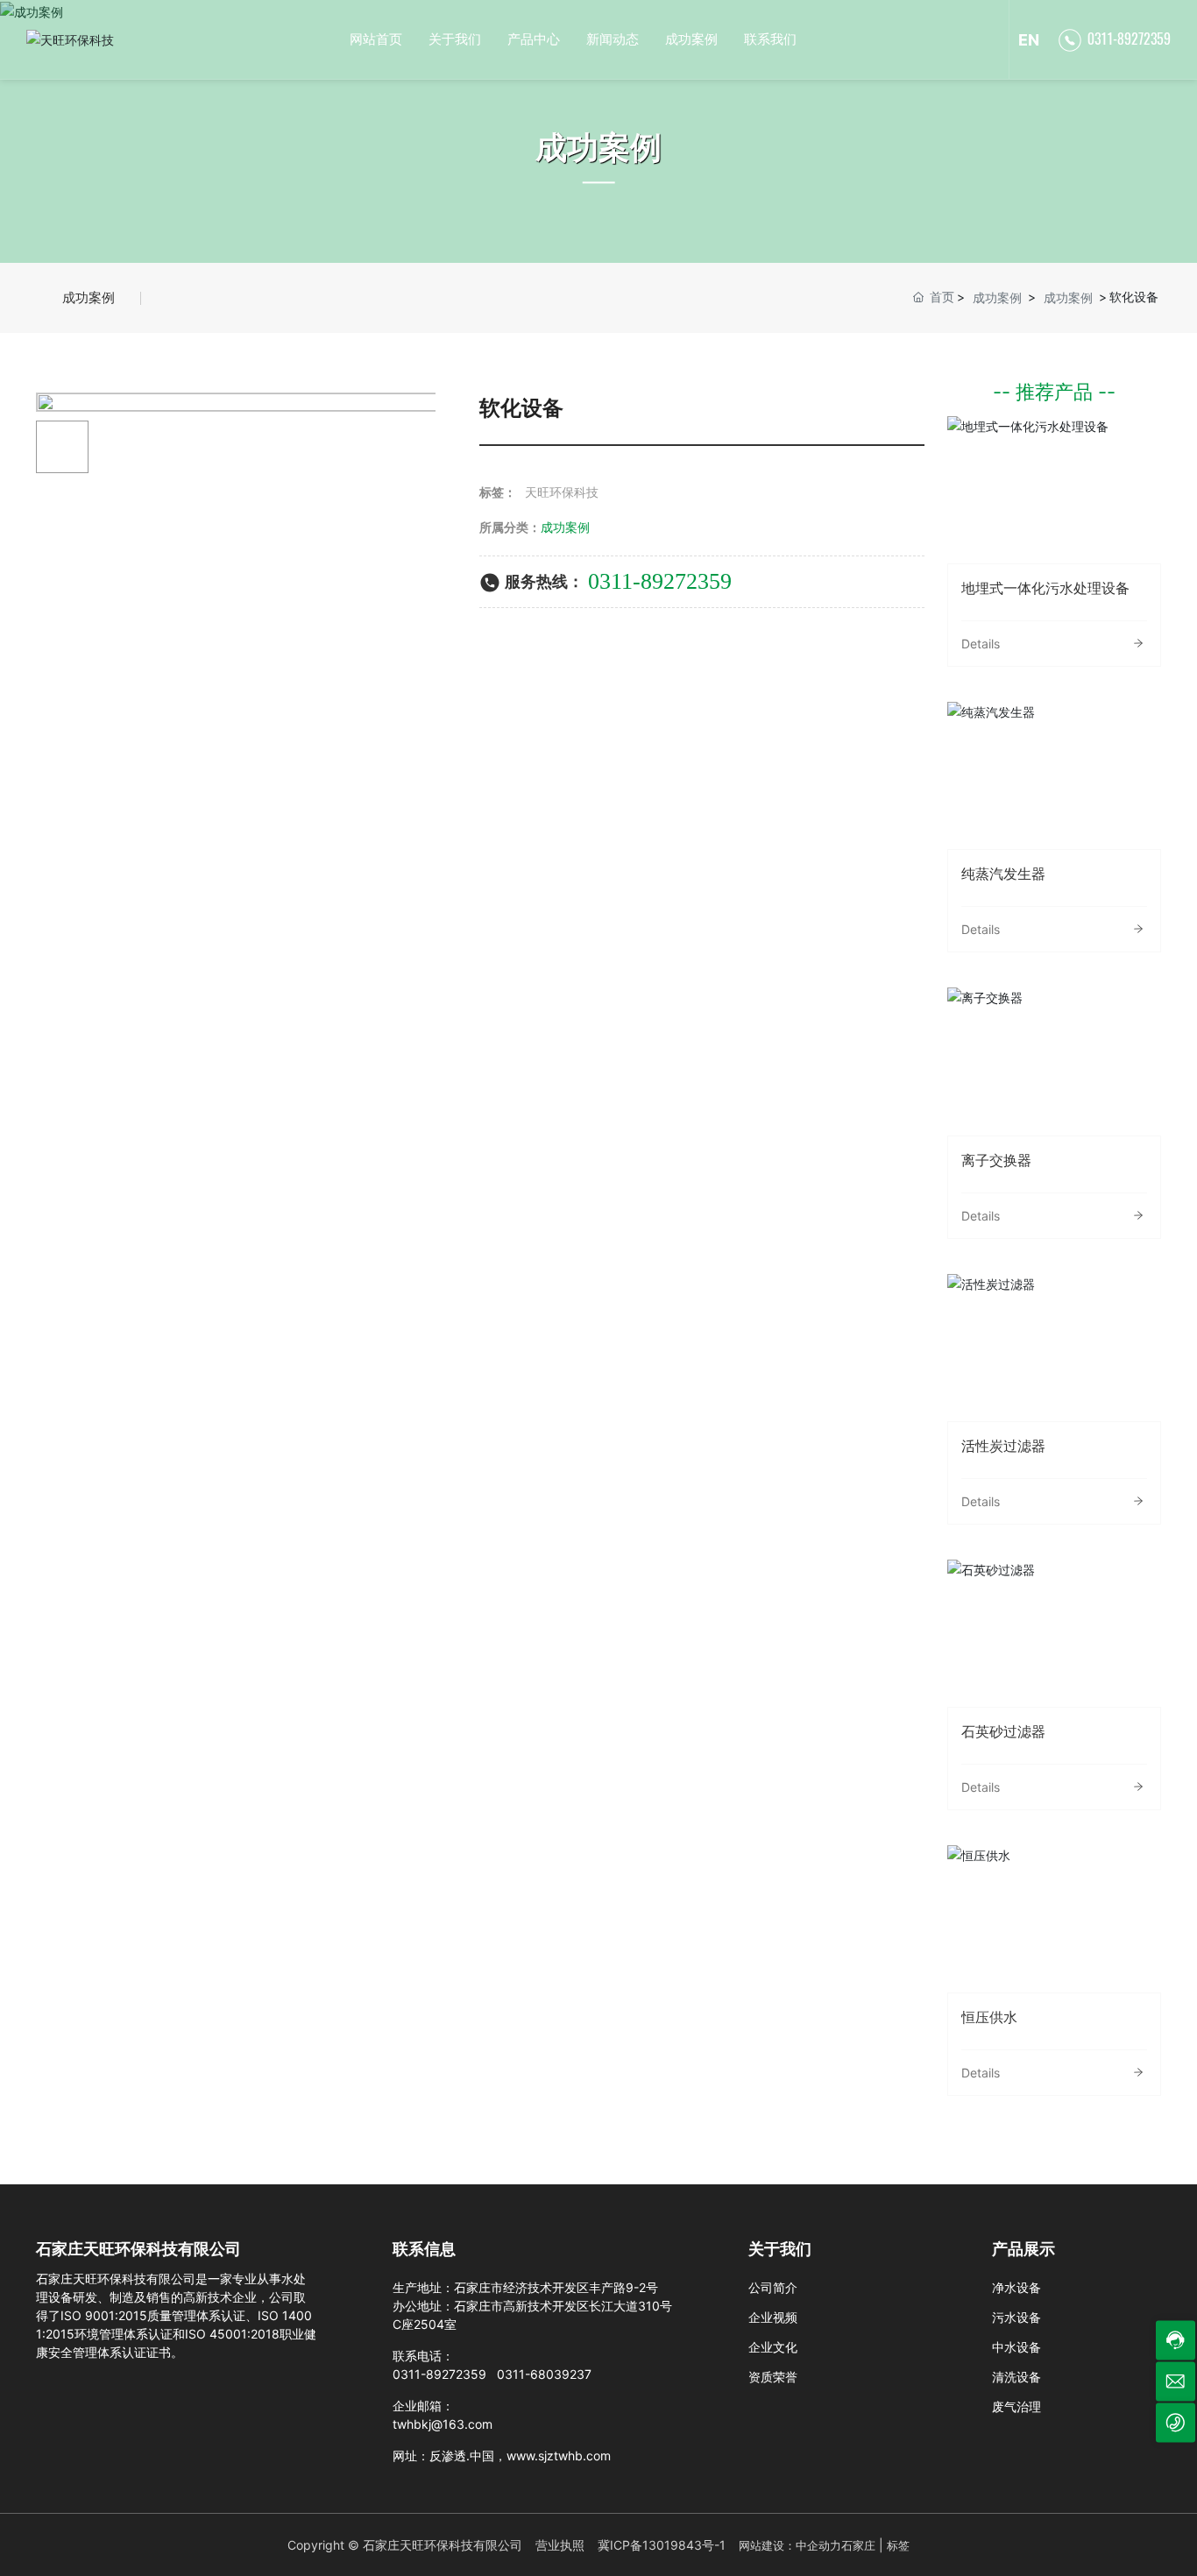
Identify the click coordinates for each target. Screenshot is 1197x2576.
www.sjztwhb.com (559, 2456)
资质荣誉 (773, 2377)
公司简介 (773, 2287)
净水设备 (1016, 2287)
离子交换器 (1054, 1061)
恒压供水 (1054, 1918)
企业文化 (773, 2347)
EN (1029, 40)
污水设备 (1016, 2317)
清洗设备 (1016, 2377)
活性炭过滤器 (1054, 1347)
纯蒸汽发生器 (1054, 775)
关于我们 (780, 2249)
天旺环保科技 (562, 492)
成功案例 (598, 147)
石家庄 (858, 2545)
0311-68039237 (544, 2374)
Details (981, 644)
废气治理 (1016, 2406)
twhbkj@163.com (443, 2424)
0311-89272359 (1129, 39)
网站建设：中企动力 (790, 2545)
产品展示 (1023, 2249)
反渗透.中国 (462, 2456)
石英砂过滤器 (1054, 1632)
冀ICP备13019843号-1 (662, 2545)
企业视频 (773, 2317)
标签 (898, 2545)
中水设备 (1016, 2347)
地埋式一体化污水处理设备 (1054, 489)
